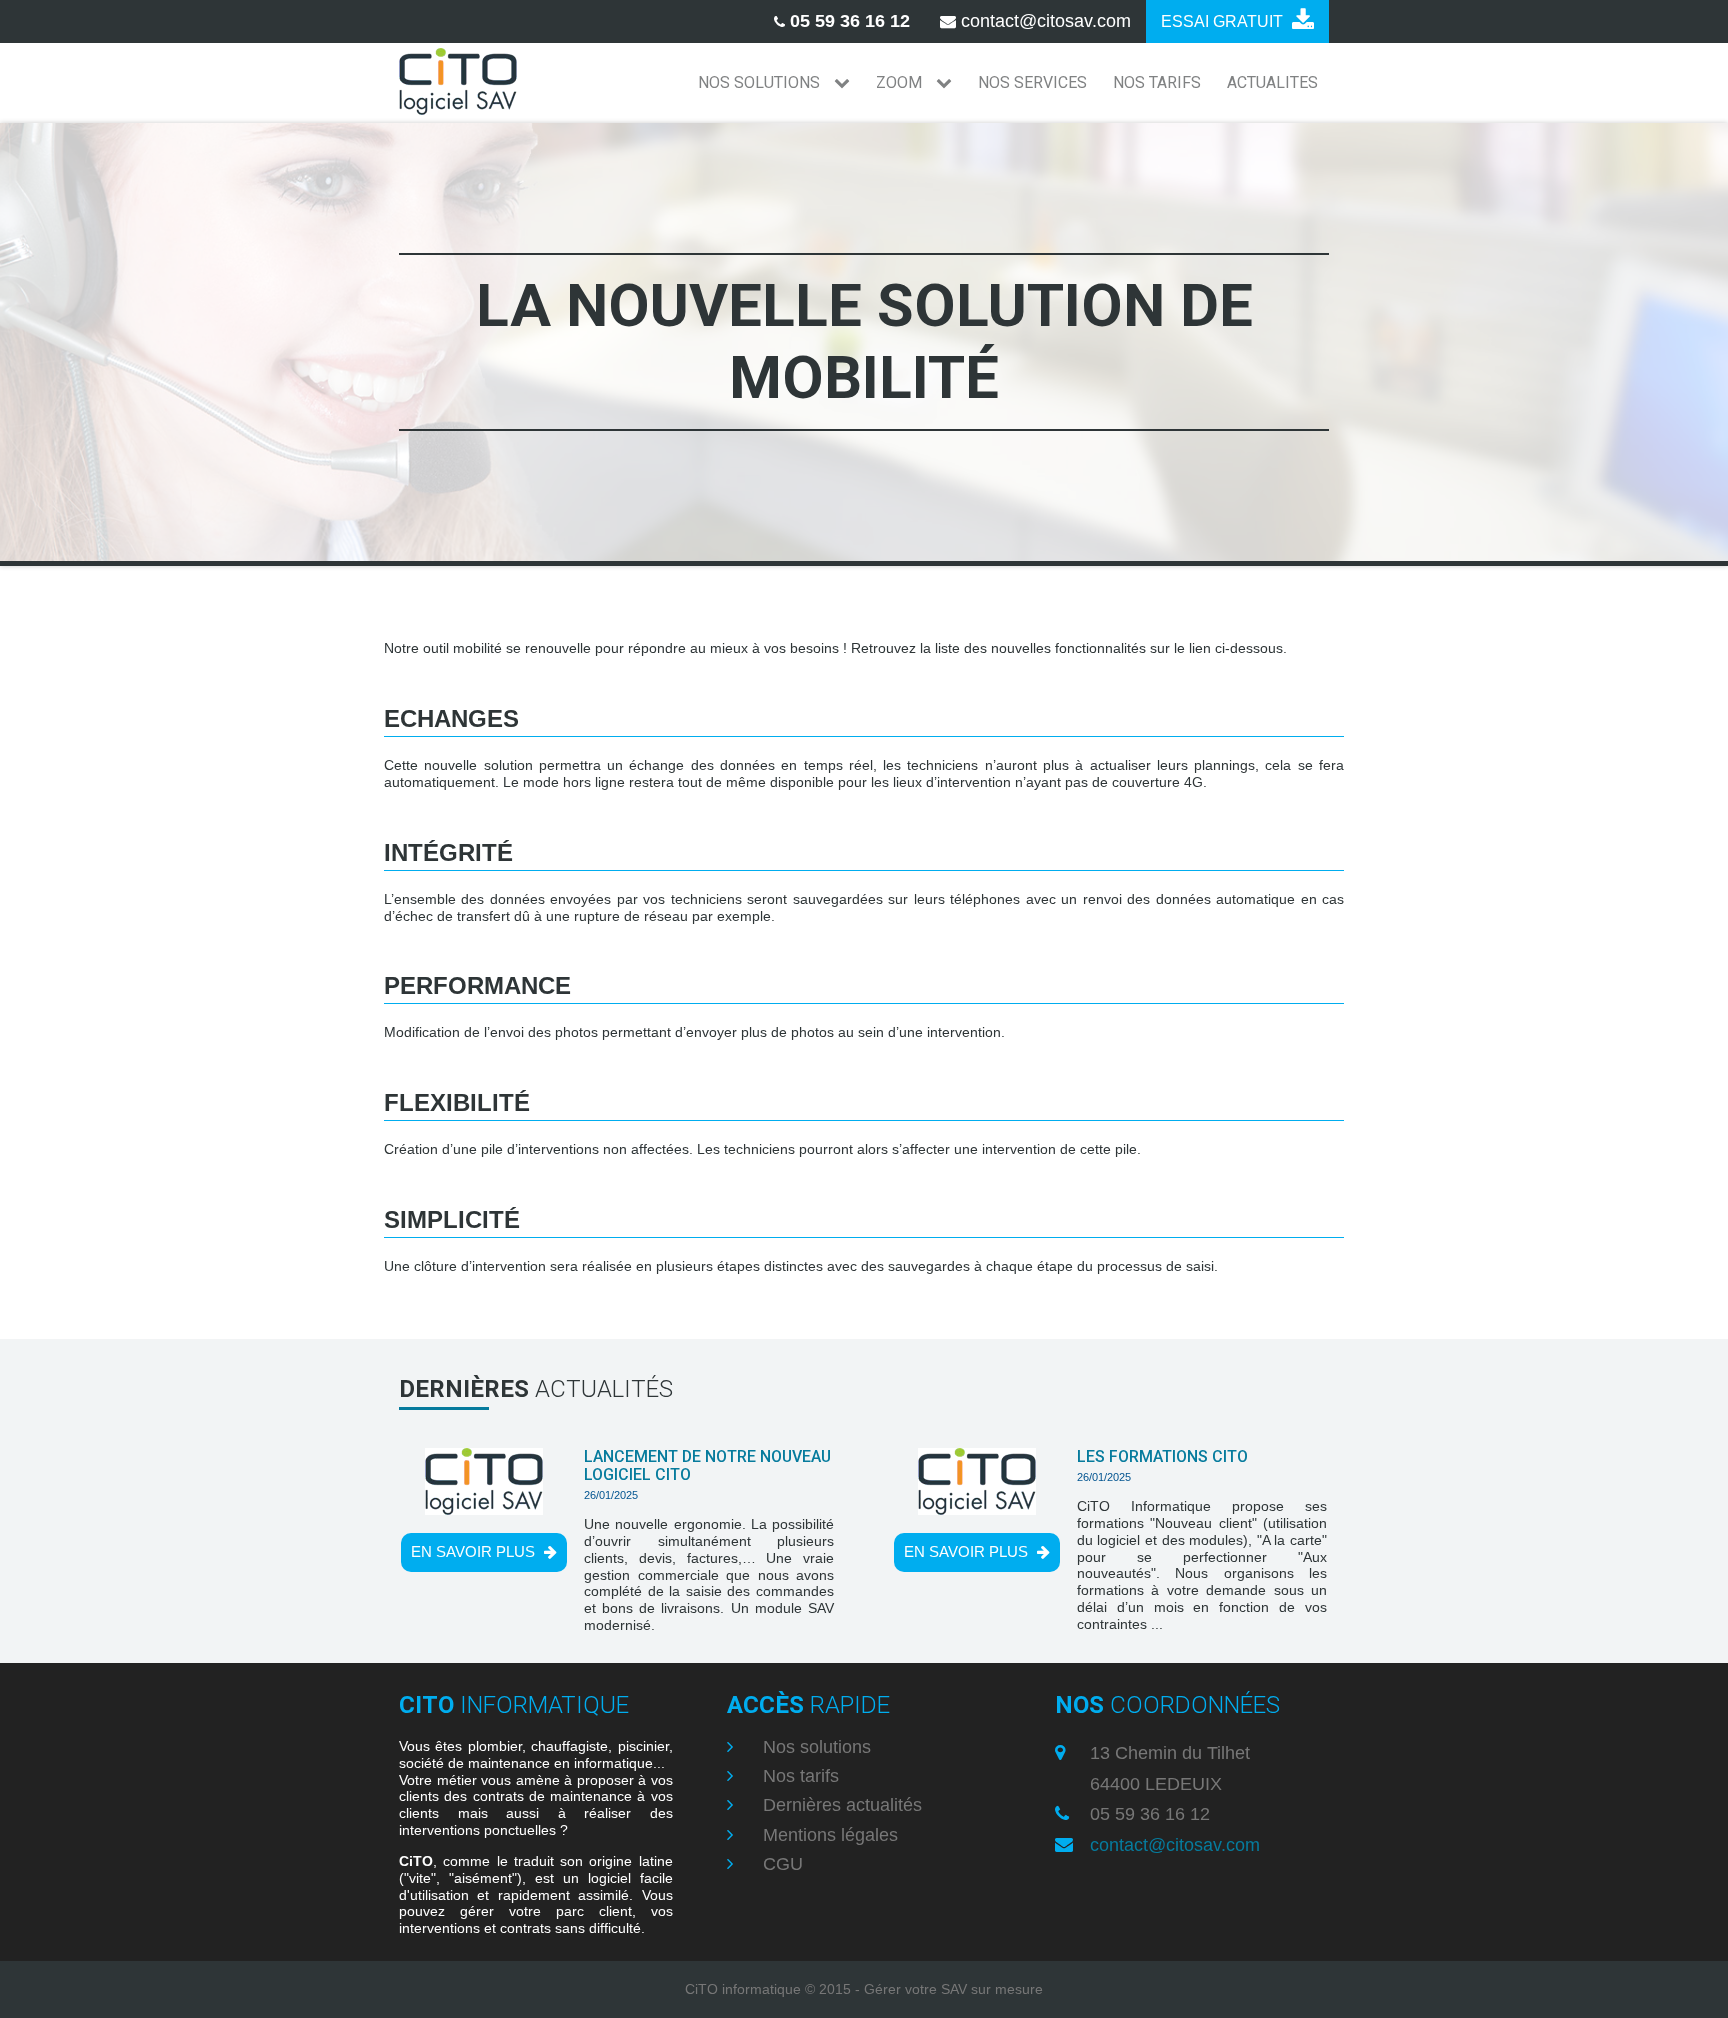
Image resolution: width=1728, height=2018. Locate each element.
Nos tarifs (798, 1776)
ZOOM (901, 82)
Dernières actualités (840, 1805)
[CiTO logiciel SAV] (458, 83)
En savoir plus (475, 1551)
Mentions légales (828, 1835)
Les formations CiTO (1162, 1456)
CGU (780, 1864)
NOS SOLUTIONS (761, 82)
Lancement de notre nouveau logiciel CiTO (707, 1465)
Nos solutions (814, 1747)
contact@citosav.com (1175, 1845)
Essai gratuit (1224, 21)
